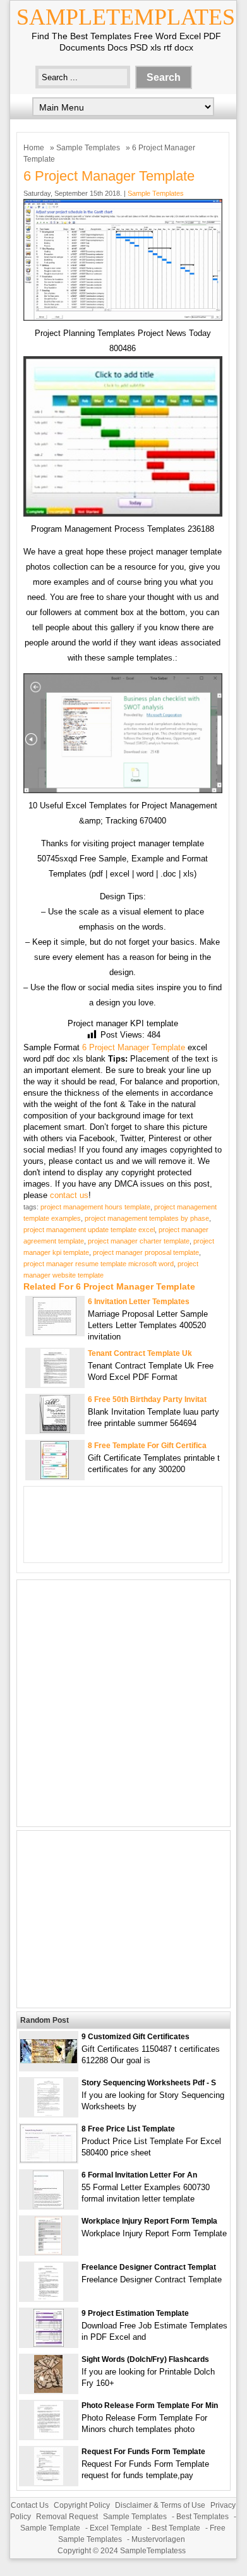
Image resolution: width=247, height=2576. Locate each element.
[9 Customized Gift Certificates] (49, 2060)
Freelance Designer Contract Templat (149, 2267)
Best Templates (202, 2517)
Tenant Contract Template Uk (140, 1353)
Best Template (176, 2528)
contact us (69, 1195)
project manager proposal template (146, 1252)
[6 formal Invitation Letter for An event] (48, 2206)
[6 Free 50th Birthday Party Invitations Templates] (55, 1430)
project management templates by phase (147, 1218)
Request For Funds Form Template (143, 2452)
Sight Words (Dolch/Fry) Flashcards (145, 2359)
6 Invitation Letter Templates (139, 1302)
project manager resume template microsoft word (99, 1264)
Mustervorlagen (158, 2539)
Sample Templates (88, 148)
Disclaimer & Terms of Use (160, 2505)
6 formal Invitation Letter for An (139, 2175)
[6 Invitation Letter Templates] (55, 1332)
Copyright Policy (82, 2505)
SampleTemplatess (153, 2551)
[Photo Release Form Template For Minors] (49, 2436)
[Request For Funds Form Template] (49, 2482)
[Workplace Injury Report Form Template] (48, 2252)
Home (34, 148)
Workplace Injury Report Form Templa (149, 2221)
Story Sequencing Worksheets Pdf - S (149, 2083)
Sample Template (50, 2528)
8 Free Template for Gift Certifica (147, 1446)
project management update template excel (89, 1230)
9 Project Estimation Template (135, 2313)
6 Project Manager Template (134, 1047)
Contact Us (30, 2505)
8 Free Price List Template (128, 2129)
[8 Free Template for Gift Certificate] (55, 1476)
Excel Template (116, 2528)
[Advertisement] (123, 1703)
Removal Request (67, 2517)
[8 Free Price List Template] (49, 2160)
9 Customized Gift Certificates (136, 2037)
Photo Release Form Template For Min (150, 2405)
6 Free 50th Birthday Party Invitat (147, 1399)
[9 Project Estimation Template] (49, 2344)
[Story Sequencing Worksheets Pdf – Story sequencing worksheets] (49, 2113)
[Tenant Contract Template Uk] (55, 1384)
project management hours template (95, 1207)
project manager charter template (139, 1241)
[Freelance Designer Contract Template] (49, 2298)
